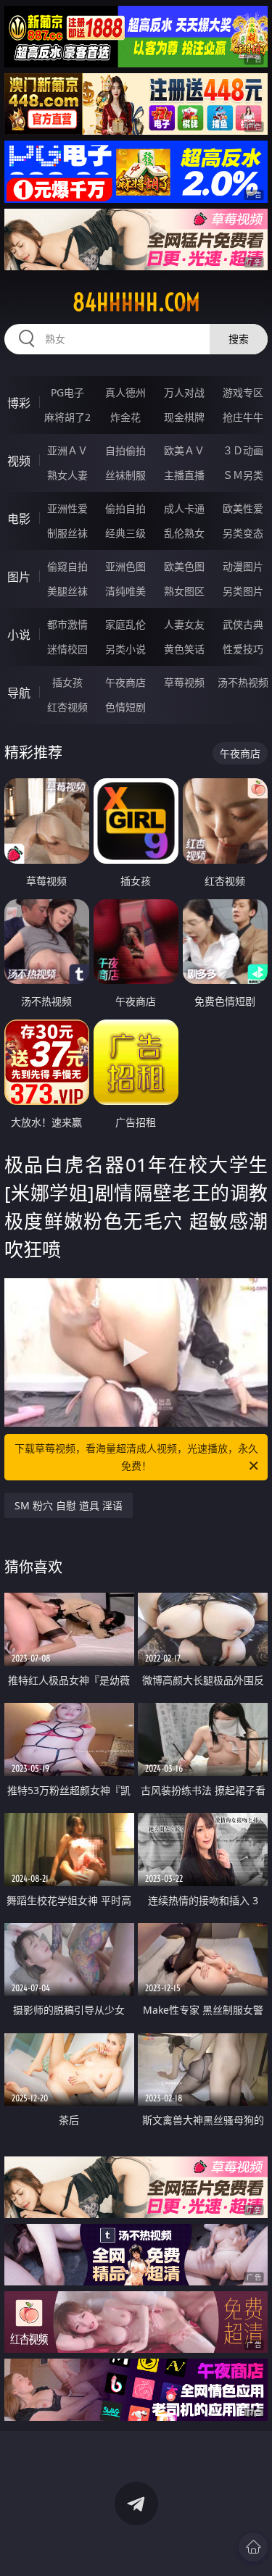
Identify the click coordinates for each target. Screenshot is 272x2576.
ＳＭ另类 (243, 475)
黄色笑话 (184, 649)
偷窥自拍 (67, 566)
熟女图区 (184, 591)
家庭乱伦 (125, 624)
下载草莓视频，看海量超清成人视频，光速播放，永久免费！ (136, 1457)
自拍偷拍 (125, 450)
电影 (19, 519)
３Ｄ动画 (243, 450)
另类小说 (125, 649)
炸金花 (125, 417)
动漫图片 (243, 566)
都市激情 (67, 624)
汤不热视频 (243, 682)
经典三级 (125, 533)
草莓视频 (184, 682)
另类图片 (243, 591)
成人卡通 (184, 508)
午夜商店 (125, 682)
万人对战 (184, 392)
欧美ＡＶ (184, 450)
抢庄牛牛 (243, 417)
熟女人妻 (67, 475)
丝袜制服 (125, 475)
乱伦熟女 (184, 533)
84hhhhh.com (136, 302)
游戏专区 (243, 392)
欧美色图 (184, 566)
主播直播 (184, 475)
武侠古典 (243, 624)
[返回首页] (253, 2547)
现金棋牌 (184, 417)
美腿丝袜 (67, 591)
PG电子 (67, 392)
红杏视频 (67, 707)
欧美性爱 (243, 508)
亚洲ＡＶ (67, 450)
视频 (19, 461)
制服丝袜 (67, 533)
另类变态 (243, 533)
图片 (19, 577)
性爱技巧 (243, 649)
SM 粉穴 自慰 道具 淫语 (69, 1505)
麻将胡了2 (67, 417)
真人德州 (125, 392)
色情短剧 (125, 707)
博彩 (19, 403)
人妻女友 (184, 624)
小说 (19, 635)
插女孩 (67, 682)
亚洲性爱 (67, 508)
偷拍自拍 (125, 508)
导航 (19, 693)
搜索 (239, 339)
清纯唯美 (125, 591)
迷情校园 (67, 649)
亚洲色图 (125, 566)
